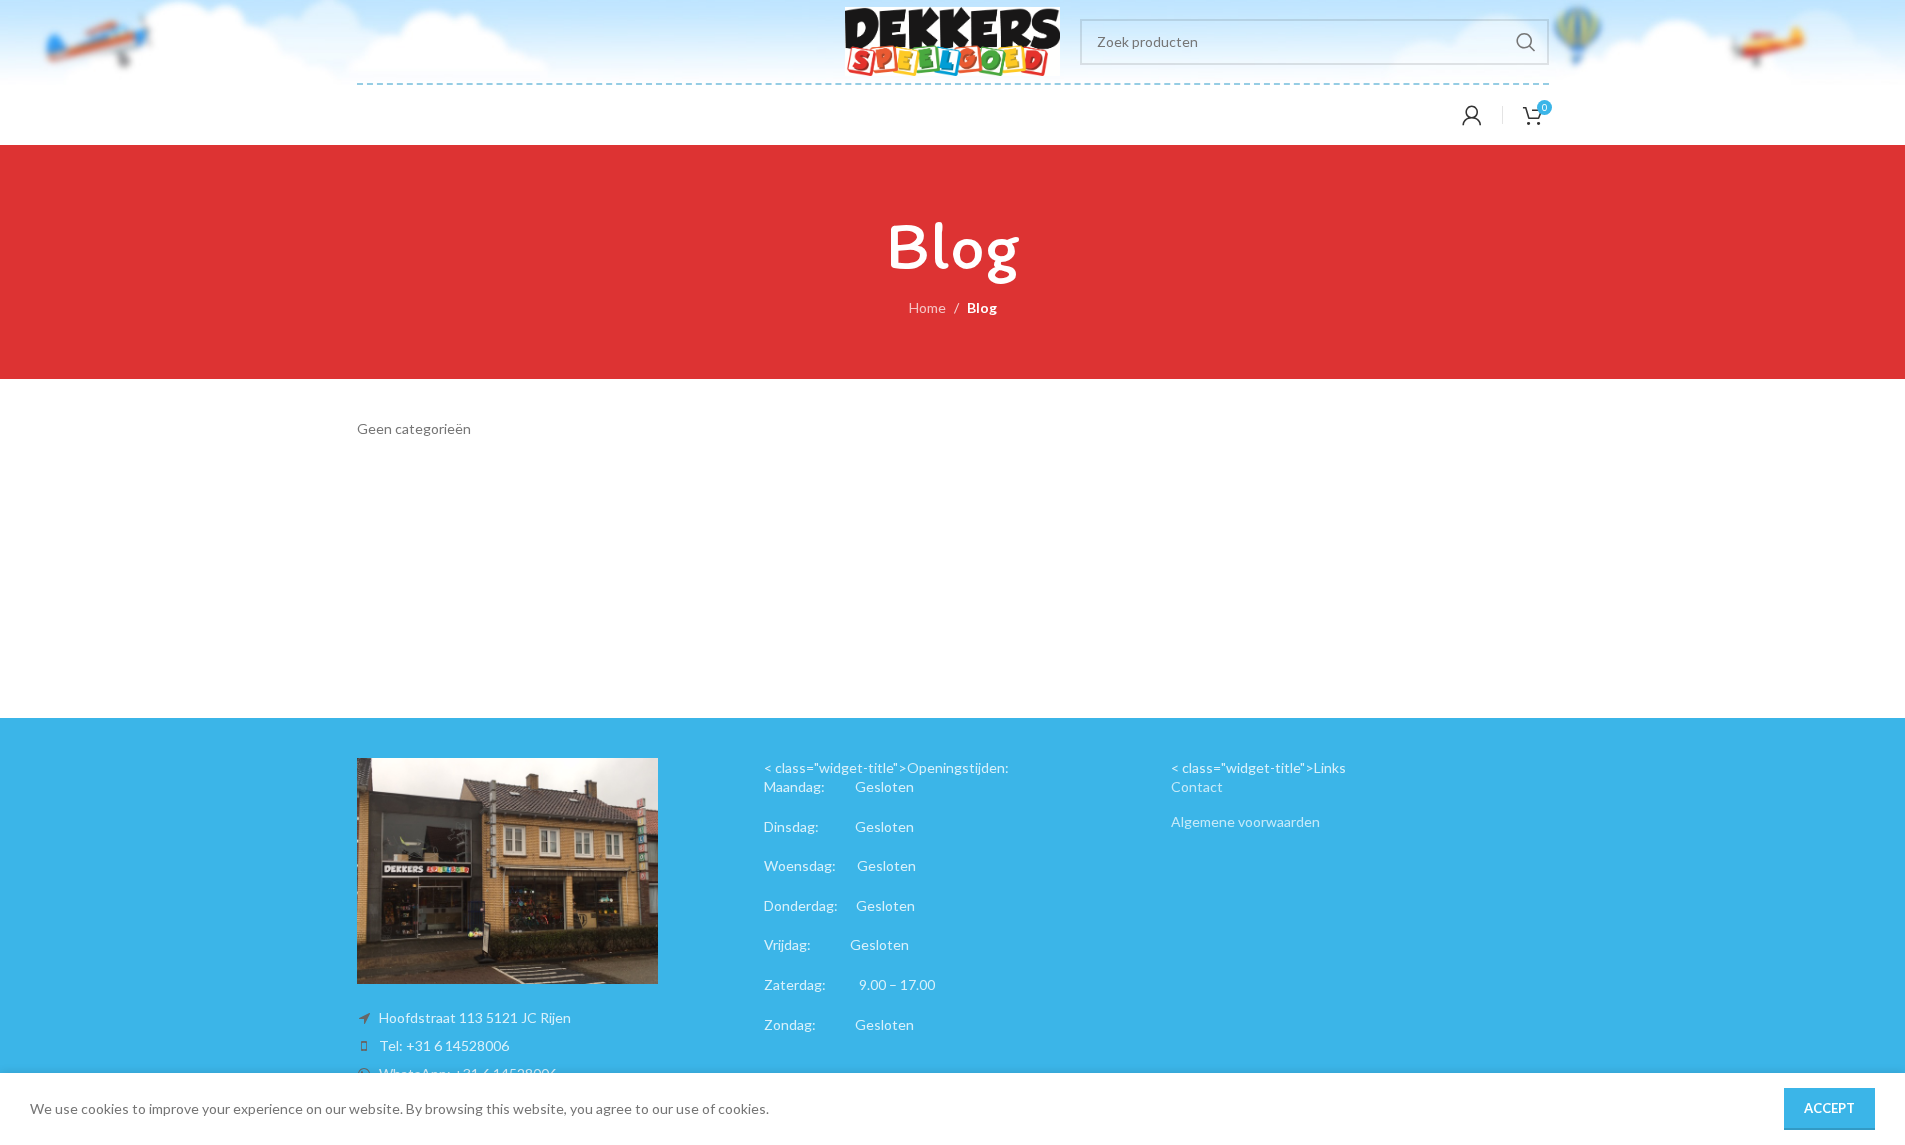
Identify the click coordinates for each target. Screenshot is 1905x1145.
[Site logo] (952, 39)
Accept (1829, 1108)
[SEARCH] (1526, 42)
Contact (1197, 786)
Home (927, 307)
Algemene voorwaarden (1245, 821)
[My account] (1472, 115)
